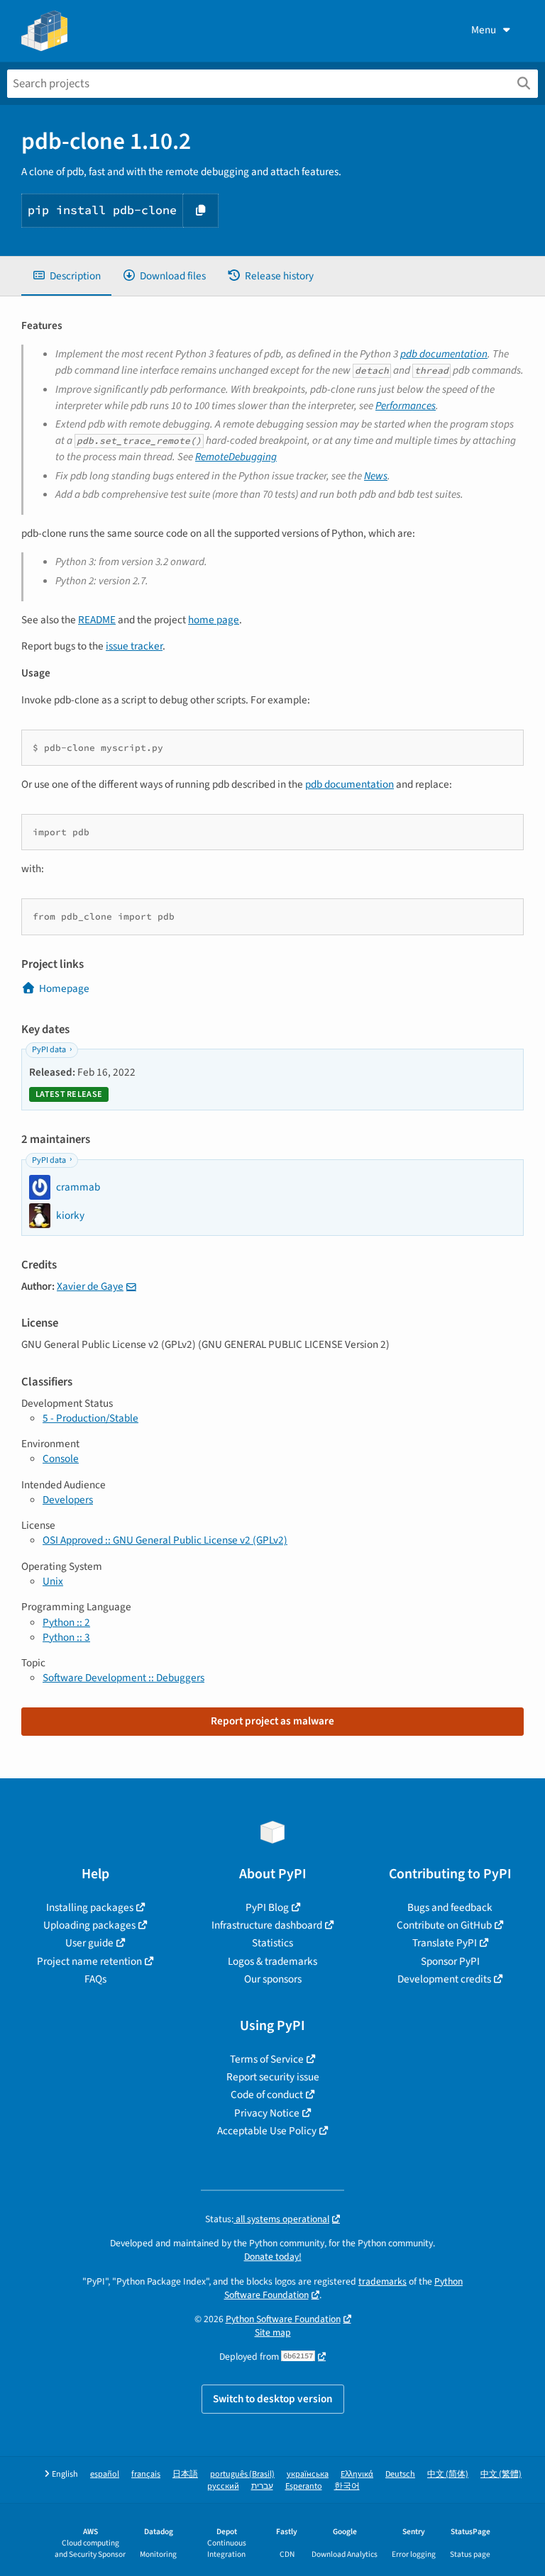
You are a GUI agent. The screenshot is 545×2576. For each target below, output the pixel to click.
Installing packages (90, 1907)
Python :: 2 (66, 1622)
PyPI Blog (267, 1907)
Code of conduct (267, 2095)
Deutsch (400, 2474)
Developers (68, 1500)
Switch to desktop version (273, 2399)
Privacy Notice (267, 2113)
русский (223, 2486)
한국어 (347, 2486)
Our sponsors (273, 1979)
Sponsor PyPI (450, 1961)
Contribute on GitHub (444, 1925)
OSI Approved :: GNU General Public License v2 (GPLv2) (165, 1540)
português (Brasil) (242, 2474)
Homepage (64, 988)
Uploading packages (89, 1925)
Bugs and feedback (450, 1907)
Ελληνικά (357, 2474)
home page (214, 620)
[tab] (66, 276)
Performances (406, 406)
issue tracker (134, 646)
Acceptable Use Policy (267, 2131)
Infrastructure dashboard (267, 1925)
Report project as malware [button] (272, 1721)
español (105, 2474)
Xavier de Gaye (90, 1286)
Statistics (272, 1943)
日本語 (185, 2474)
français (146, 2474)
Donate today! (273, 2257)
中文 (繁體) (501, 2474)
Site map (273, 2332)
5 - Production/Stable (90, 1418)
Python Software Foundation (283, 2319)
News (376, 476)
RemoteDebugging (236, 457)
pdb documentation (444, 354)
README (97, 620)
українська (308, 2474)
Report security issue (273, 2077)
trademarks (382, 2281)
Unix (53, 1581)
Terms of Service (267, 2059)
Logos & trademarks (272, 1961)
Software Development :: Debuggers (123, 1678)
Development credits (444, 1979)
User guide (89, 1943)
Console (61, 1459)
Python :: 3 (66, 1637)
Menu (484, 30)
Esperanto (304, 2486)
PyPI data (49, 1050)
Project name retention (89, 1961)
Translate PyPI (445, 1943)
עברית (262, 2486)
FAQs (95, 1979)
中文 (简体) (448, 2474)
